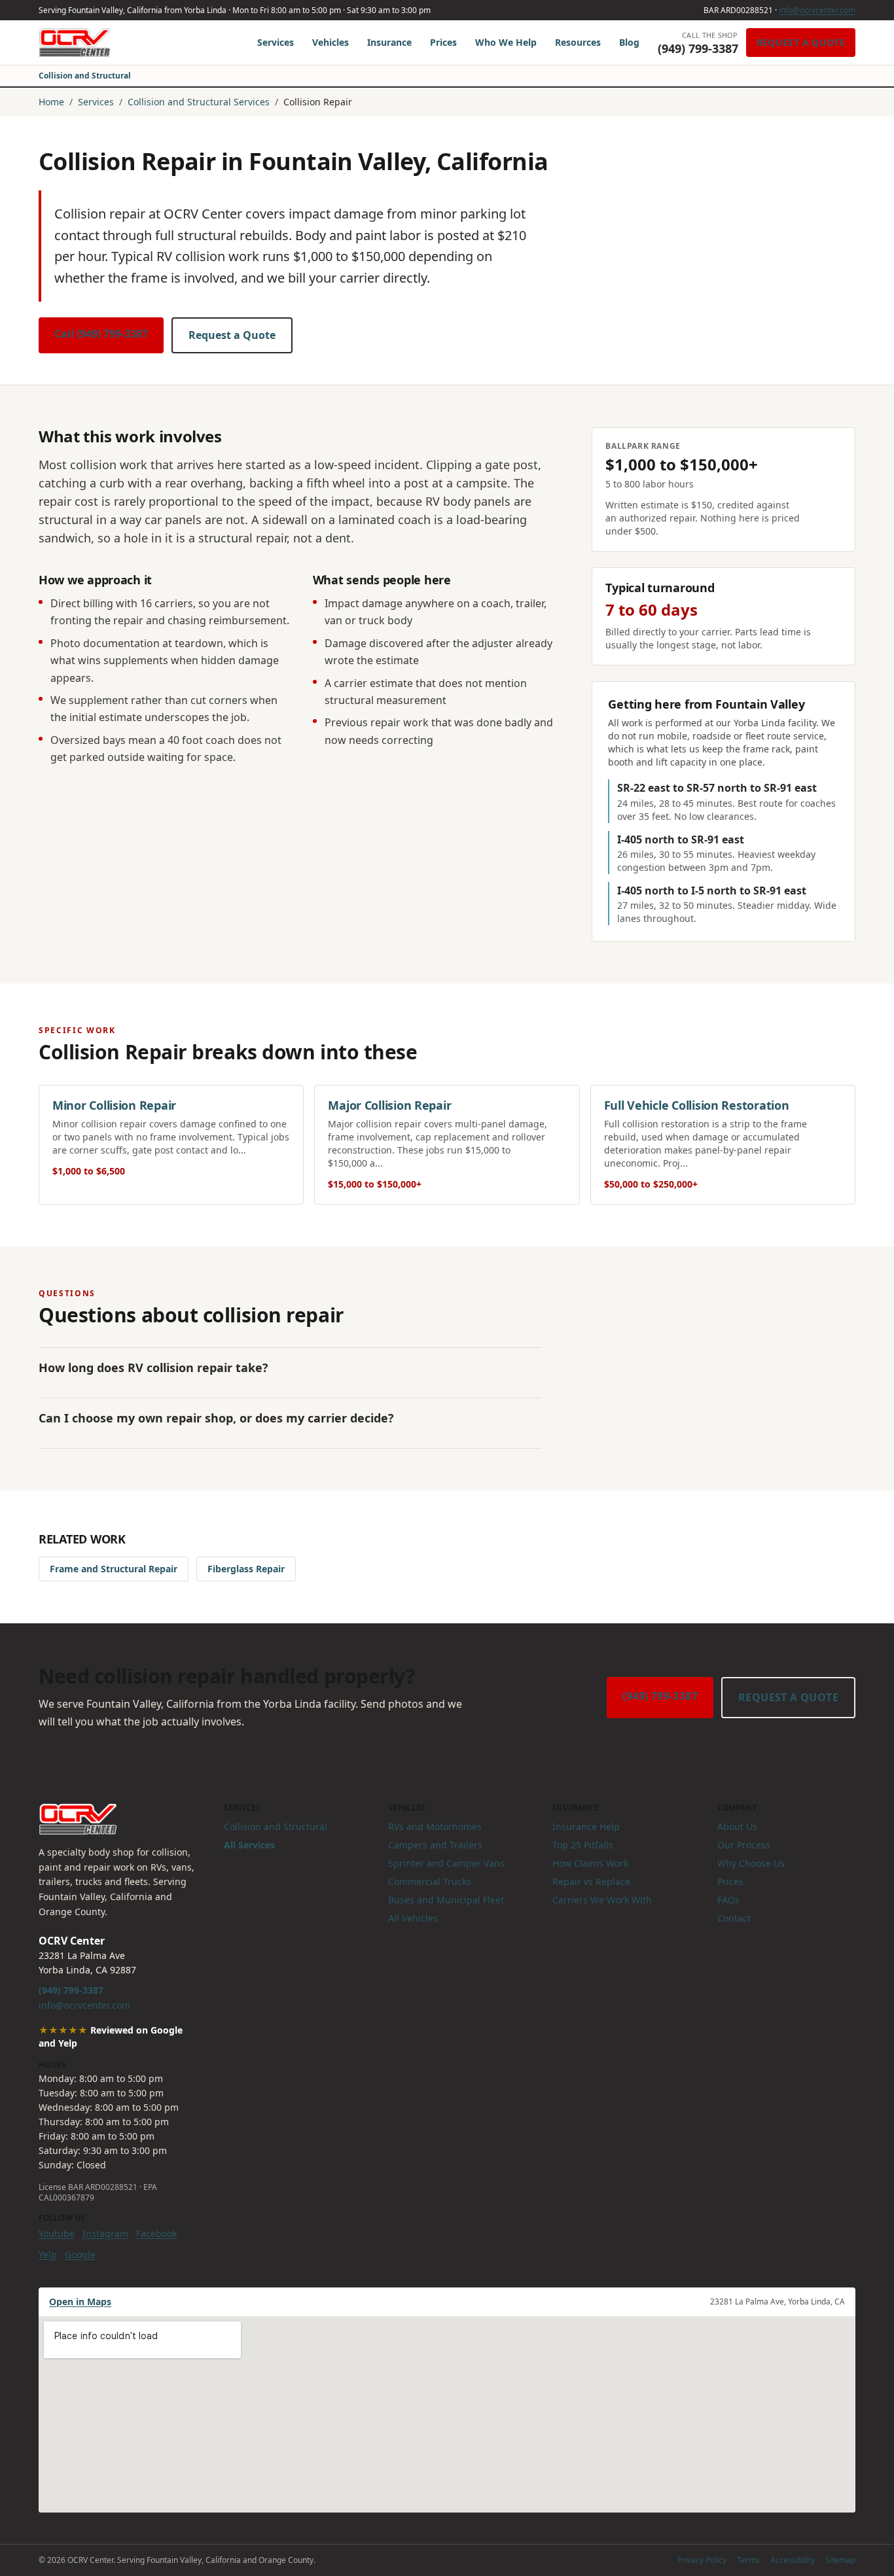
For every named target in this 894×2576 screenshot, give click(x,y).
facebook (156, 2233)
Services (276, 42)
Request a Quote (801, 42)
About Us (737, 1826)
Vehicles (331, 42)
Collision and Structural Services (199, 102)
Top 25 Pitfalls (583, 1845)
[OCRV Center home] (75, 43)
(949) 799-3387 (660, 1696)
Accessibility (793, 2560)
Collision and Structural (85, 76)
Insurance (389, 42)
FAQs (728, 1900)
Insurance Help (586, 1826)
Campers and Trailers (435, 1845)
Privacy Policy (702, 2560)
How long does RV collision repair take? (153, 1367)
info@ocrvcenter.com (817, 10)
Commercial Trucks (430, 1881)
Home (51, 102)
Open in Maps (80, 2302)
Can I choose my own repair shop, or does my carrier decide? (216, 1418)
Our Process (744, 1845)
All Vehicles (413, 1918)
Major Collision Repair (389, 1105)
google (80, 2254)
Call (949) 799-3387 (101, 334)
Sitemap (840, 2560)
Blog (629, 42)
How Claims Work (590, 1863)
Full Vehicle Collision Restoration (697, 1105)
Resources (578, 42)
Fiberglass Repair (246, 1569)
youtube (57, 2233)
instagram (105, 2233)
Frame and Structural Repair (114, 1569)
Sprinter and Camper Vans (446, 1863)
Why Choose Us (751, 1863)
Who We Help (506, 42)
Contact (734, 1918)
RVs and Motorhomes (435, 1826)
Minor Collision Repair (114, 1105)
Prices (443, 42)
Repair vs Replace (591, 1881)
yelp (48, 2254)
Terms (748, 2560)
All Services (249, 1845)
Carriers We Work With (602, 1900)
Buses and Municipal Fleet (446, 1900)
